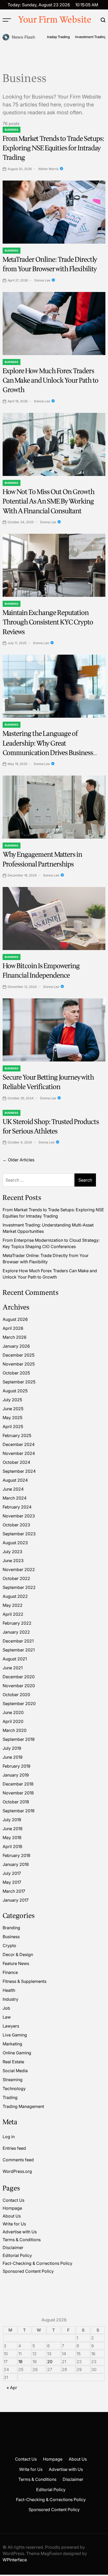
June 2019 (13, 1757)
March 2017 (14, 1891)
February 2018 (17, 1855)
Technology (14, 2088)
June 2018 (13, 1829)
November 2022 (19, 1569)
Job (6, 2008)
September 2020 (19, 1703)
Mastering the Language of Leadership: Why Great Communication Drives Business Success (48, 748)
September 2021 (19, 1650)
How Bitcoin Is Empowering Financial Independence (41, 971)
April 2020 (13, 1721)
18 (20, 2362)
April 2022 (13, 1614)
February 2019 (17, 1766)
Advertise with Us (20, 2232)
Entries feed (14, 2148)
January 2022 (16, 1632)
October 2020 (16, 1695)
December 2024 (19, 1444)
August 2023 (15, 1543)
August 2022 (15, 1596)
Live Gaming (15, 2035)
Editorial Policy (17, 2255)
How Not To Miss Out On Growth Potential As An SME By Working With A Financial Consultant (48, 501)
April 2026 (13, 1328)
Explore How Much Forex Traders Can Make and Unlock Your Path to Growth (50, 381)
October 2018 (16, 1802)
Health (9, 1990)
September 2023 (19, 1534)
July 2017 (12, 1873)
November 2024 (19, 1453)
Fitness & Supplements (25, 1981)
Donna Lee (42, 280)
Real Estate (13, 2062)
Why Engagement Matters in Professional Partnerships (42, 859)
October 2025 (16, 1373)
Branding (11, 1928)
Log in (9, 2137)
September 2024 (19, 1471)
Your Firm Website (55, 20)
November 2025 (19, 1364)
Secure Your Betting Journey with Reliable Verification (48, 1082)
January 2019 (16, 1775)
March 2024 (15, 1498)
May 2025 (12, 1418)
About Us (12, 2216)
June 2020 (13, 1712)
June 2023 (13, 1561)
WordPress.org (17, 2171)
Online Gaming (17, 2053)
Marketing (12, 2044)
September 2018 (19, 1811)
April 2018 (12, 1846)
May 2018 (12, 1838)
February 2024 (17, 1507)
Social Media (15, 2071)
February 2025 (17, 1435)
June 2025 (13, 1409)
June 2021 (13, 1668)
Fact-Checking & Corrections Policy (37, 2263)
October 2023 (16, 1525)
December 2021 (18, 1641)
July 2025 (12, 1400)
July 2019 (12, 1748)
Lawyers (11, 2026)
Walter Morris (48, 169)
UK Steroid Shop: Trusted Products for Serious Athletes (51, 1127)
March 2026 (15, 1337)
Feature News (16, 1963)
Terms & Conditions (22, 2240)
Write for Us (14, 2224)
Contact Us (13, 2200)
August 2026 (15, 1319)
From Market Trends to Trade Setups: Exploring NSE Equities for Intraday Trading (53, 148)
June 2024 (13, 1489)
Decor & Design (18, 1954)
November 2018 (18, 1793)
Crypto (9, 1946)
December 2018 (18, 1784)
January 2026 (16, 1346)
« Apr (12, 2388)
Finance (10, 1972)
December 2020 (19, 1677)
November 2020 (19, 1686)
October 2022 (16, 1578)
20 (50, 2362)
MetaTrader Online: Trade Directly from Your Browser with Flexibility (50, 264)
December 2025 (18, 1355)
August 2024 (15, 1480)
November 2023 (19, 1516)
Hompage (12, 2208)
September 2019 (19, 1739)
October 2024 (16, 1462)
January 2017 (16, 1900)
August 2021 (15, 1659)
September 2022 (19, 1587)
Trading (10, 2097)
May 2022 (13, 1605)
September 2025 (19, 1382)
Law (7, 2017)
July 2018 (12, 1820)
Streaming (13, 2080)
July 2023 (12, 1552)
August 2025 (15, 1391)
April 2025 (13, 1426)
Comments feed (18, 2160)
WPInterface (15, 2560)
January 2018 (16, 1864)
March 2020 (15, 1730)
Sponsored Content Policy (28, 2271)
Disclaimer (13, 2247)
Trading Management (23, 2106)
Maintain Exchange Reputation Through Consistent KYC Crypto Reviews (48, 622)
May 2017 (12, 1882)
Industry (10, 1999)
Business (12, 130)
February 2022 (17, 1623)
